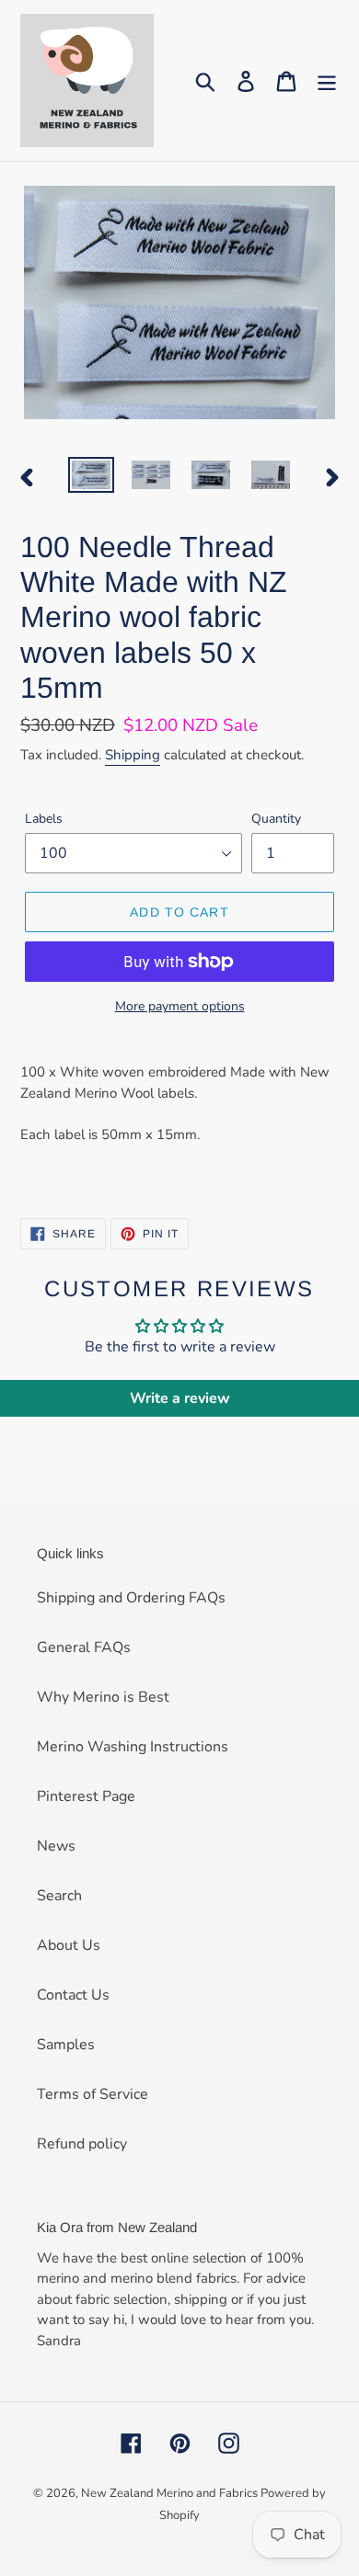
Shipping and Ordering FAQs (131, 1598)
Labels (44, 819)
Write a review (180, 1398)
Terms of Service (93, 2094)
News (56, 1846)
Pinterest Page (86, 1796)
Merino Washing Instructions (133, 1747)
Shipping (133, 755)
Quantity (276, 819)
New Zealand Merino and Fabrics (171, 2493)
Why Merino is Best (103, 1697)
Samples (66, 2045)
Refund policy (82, 2144)
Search (59, 1896)
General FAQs (84, 1647)
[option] (92, 477)
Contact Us (73, 1995)
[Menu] (327, 80)
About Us (69, 1945)
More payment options (180, 1006)
